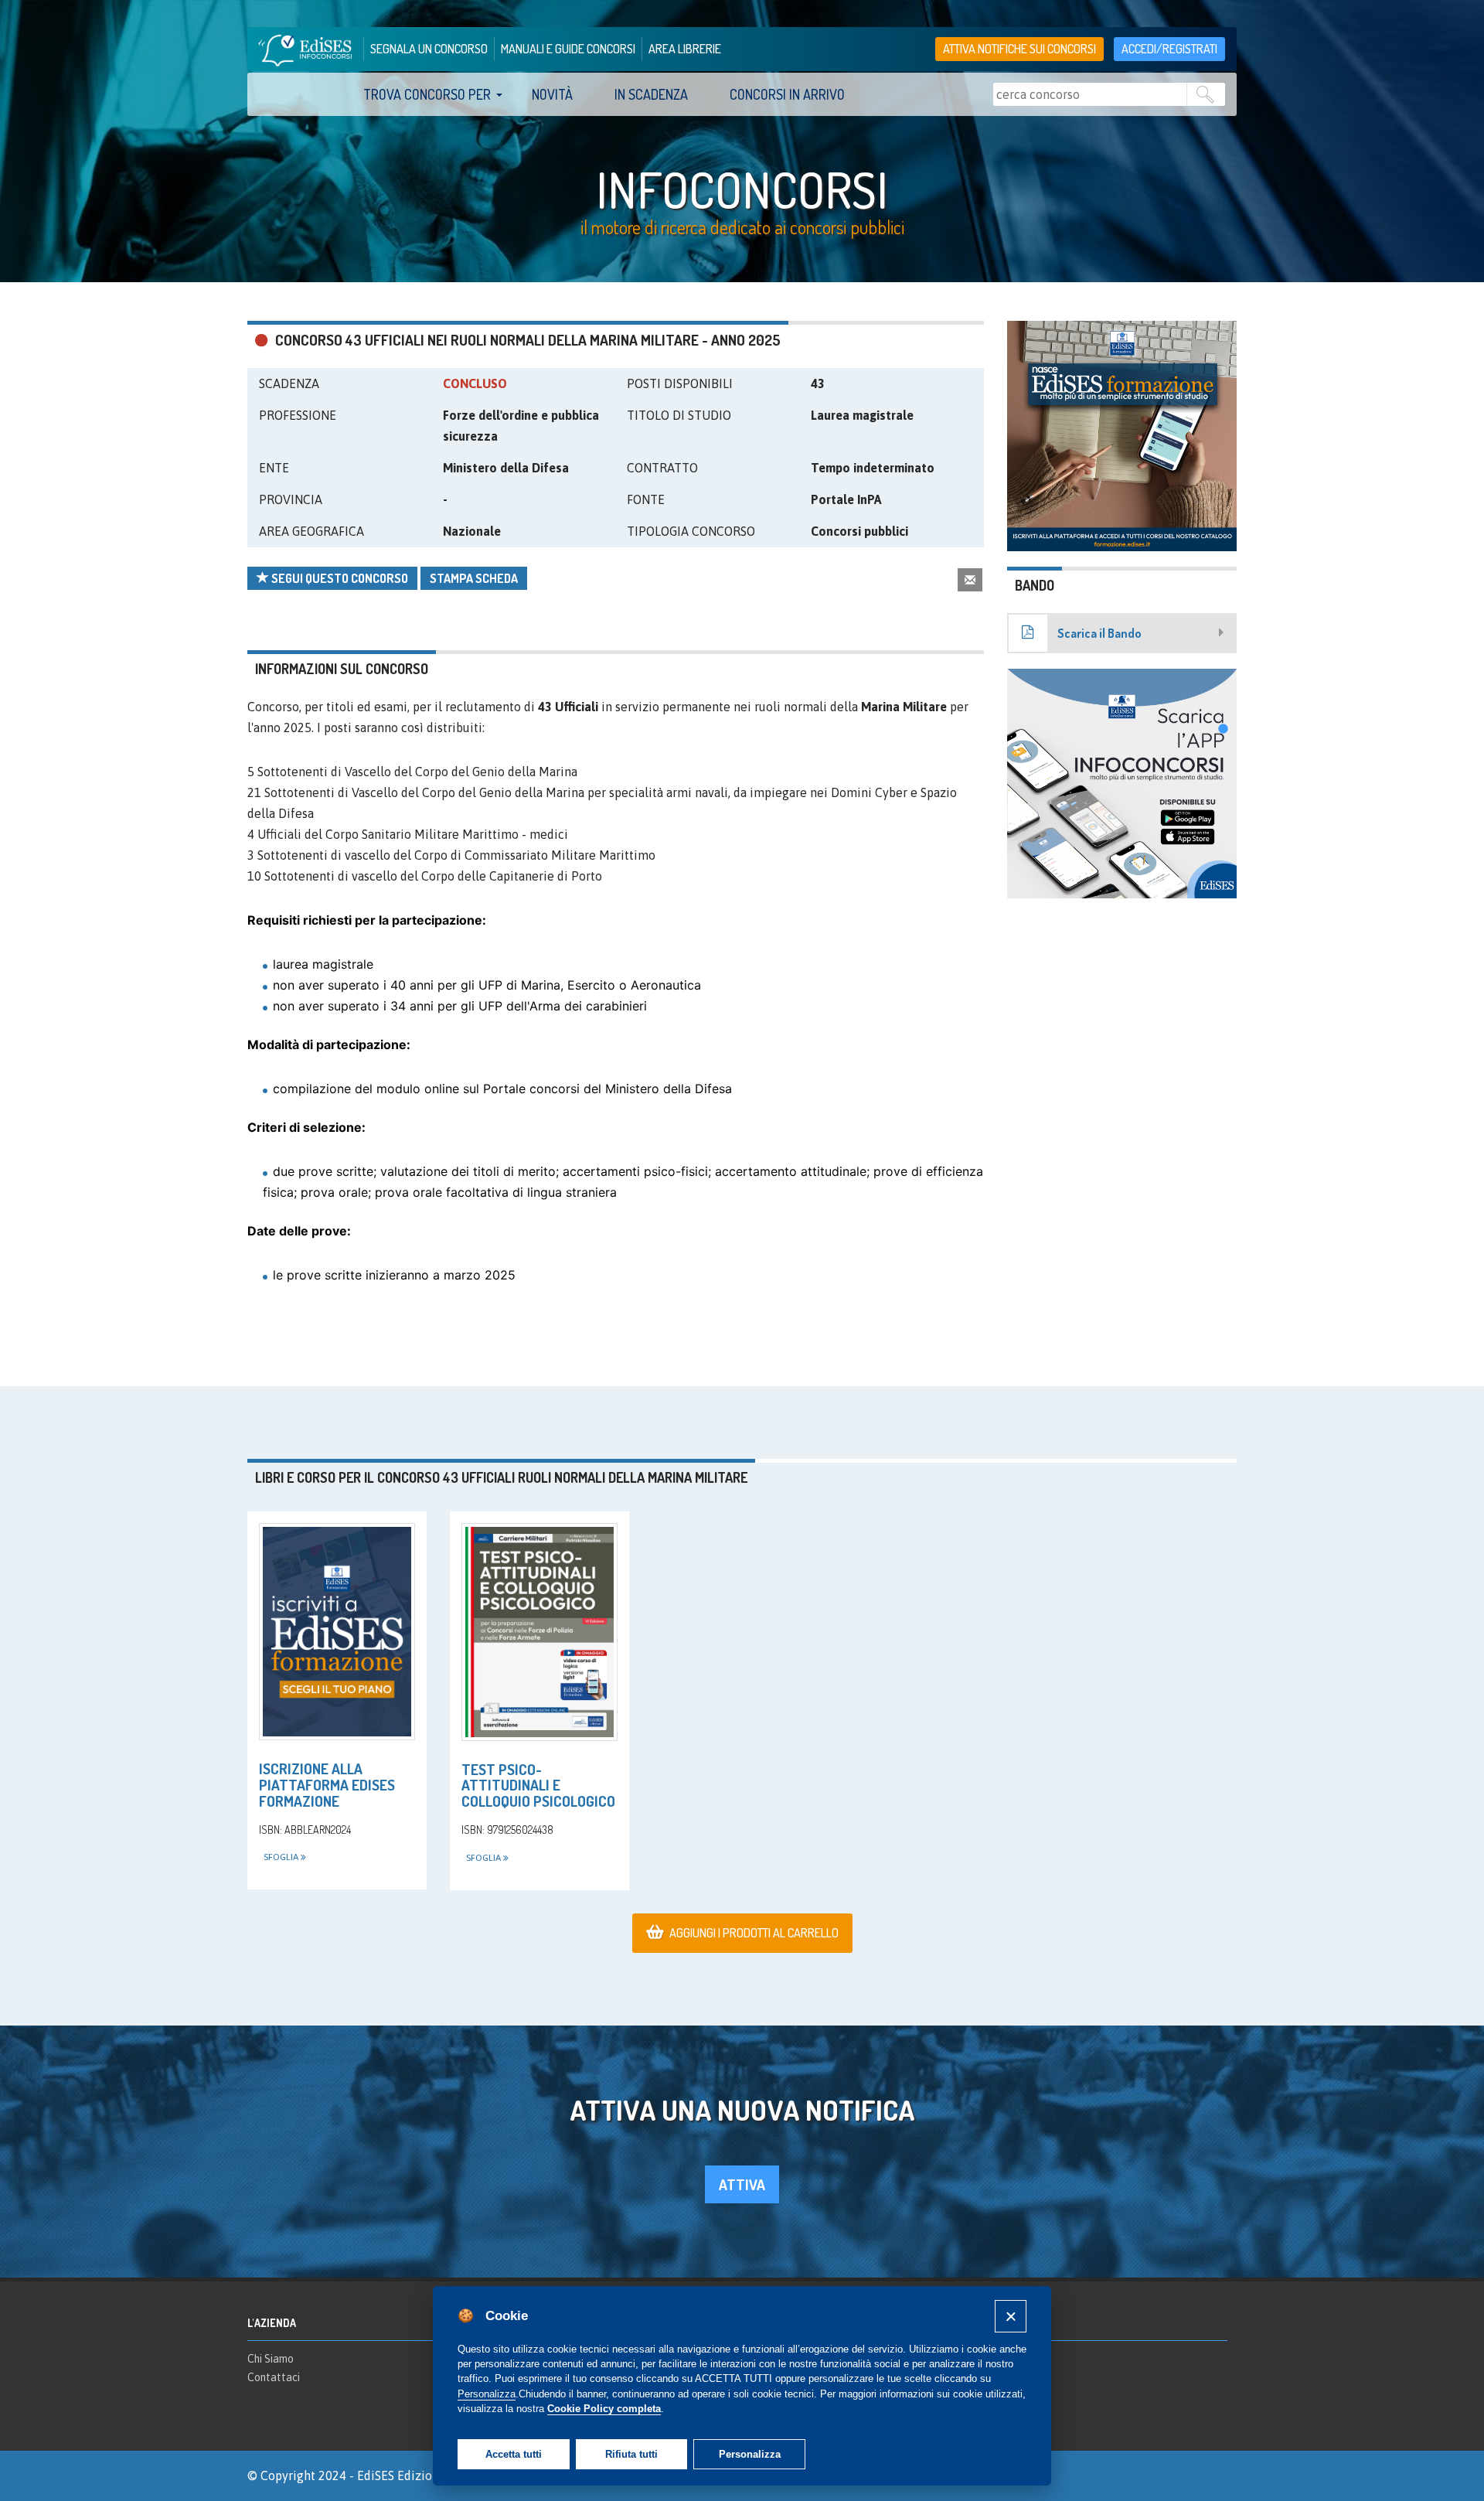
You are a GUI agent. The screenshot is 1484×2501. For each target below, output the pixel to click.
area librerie (685, 49)
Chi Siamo (271, 2359)
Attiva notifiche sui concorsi (1019, 49)
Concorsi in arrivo (787, 94)
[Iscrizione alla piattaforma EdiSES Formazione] (337, 1632)
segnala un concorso (429, 49)
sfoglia (282, 1857)
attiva (742, 2184)
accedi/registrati (1169, 49)
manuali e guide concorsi (568, 49)
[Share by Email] (970, 579)
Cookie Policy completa (604, 2409)
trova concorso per (427, 94)
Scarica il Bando (1099, 633)
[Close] (1011, 2316)
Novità (552, 94)
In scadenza (651, 94)
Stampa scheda (474, 578)
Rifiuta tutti (631, 2454)
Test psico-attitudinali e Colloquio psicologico (538, 1785)
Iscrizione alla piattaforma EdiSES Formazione (327, 1785)
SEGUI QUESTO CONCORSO (339, 578)
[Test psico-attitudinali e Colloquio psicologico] (539, 1632)
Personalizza (750, 2454)
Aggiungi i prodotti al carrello (754, 1933)
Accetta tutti (514, 2454)
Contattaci (274, 2377)
